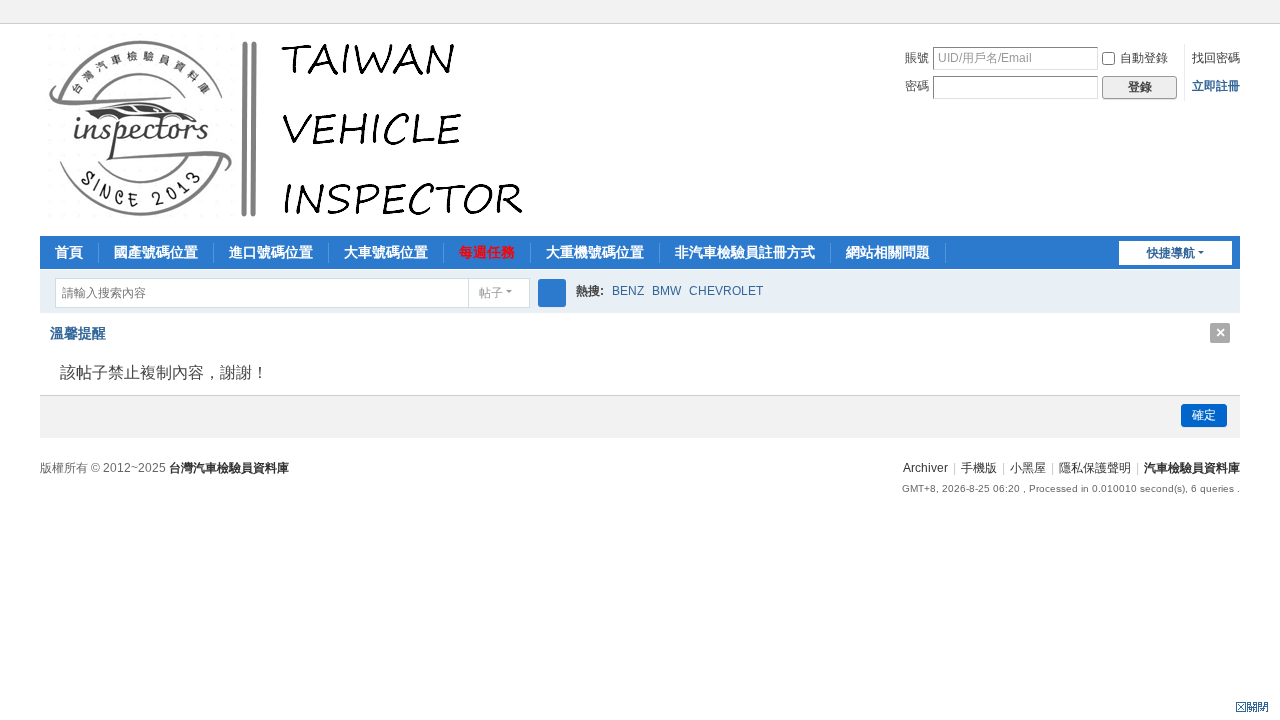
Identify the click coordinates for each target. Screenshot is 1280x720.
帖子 (491, 293)
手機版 (979, 468)
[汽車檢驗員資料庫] (290, 128)
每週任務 (487, 252)
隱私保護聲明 (1095, 468)
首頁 (69, 252)
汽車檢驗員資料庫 (1192, 468)
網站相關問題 (888, 252)
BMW (666, 291)
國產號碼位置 (156, 252)
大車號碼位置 (386, 252)
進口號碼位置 (271, 252)
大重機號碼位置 (595, 252)
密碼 (917, 86)
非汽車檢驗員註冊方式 (745, 252)
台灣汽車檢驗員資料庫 (229, 468)
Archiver (925, 468)
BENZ (628, 291)
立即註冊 (1216, 86)
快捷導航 (1171, 253)
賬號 (917, 58)
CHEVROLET (726, 291)
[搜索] (552, 293)
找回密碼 (1216, 58)
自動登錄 (1144, 58)
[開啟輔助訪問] (1235, 14)
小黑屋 (1028, 468)
